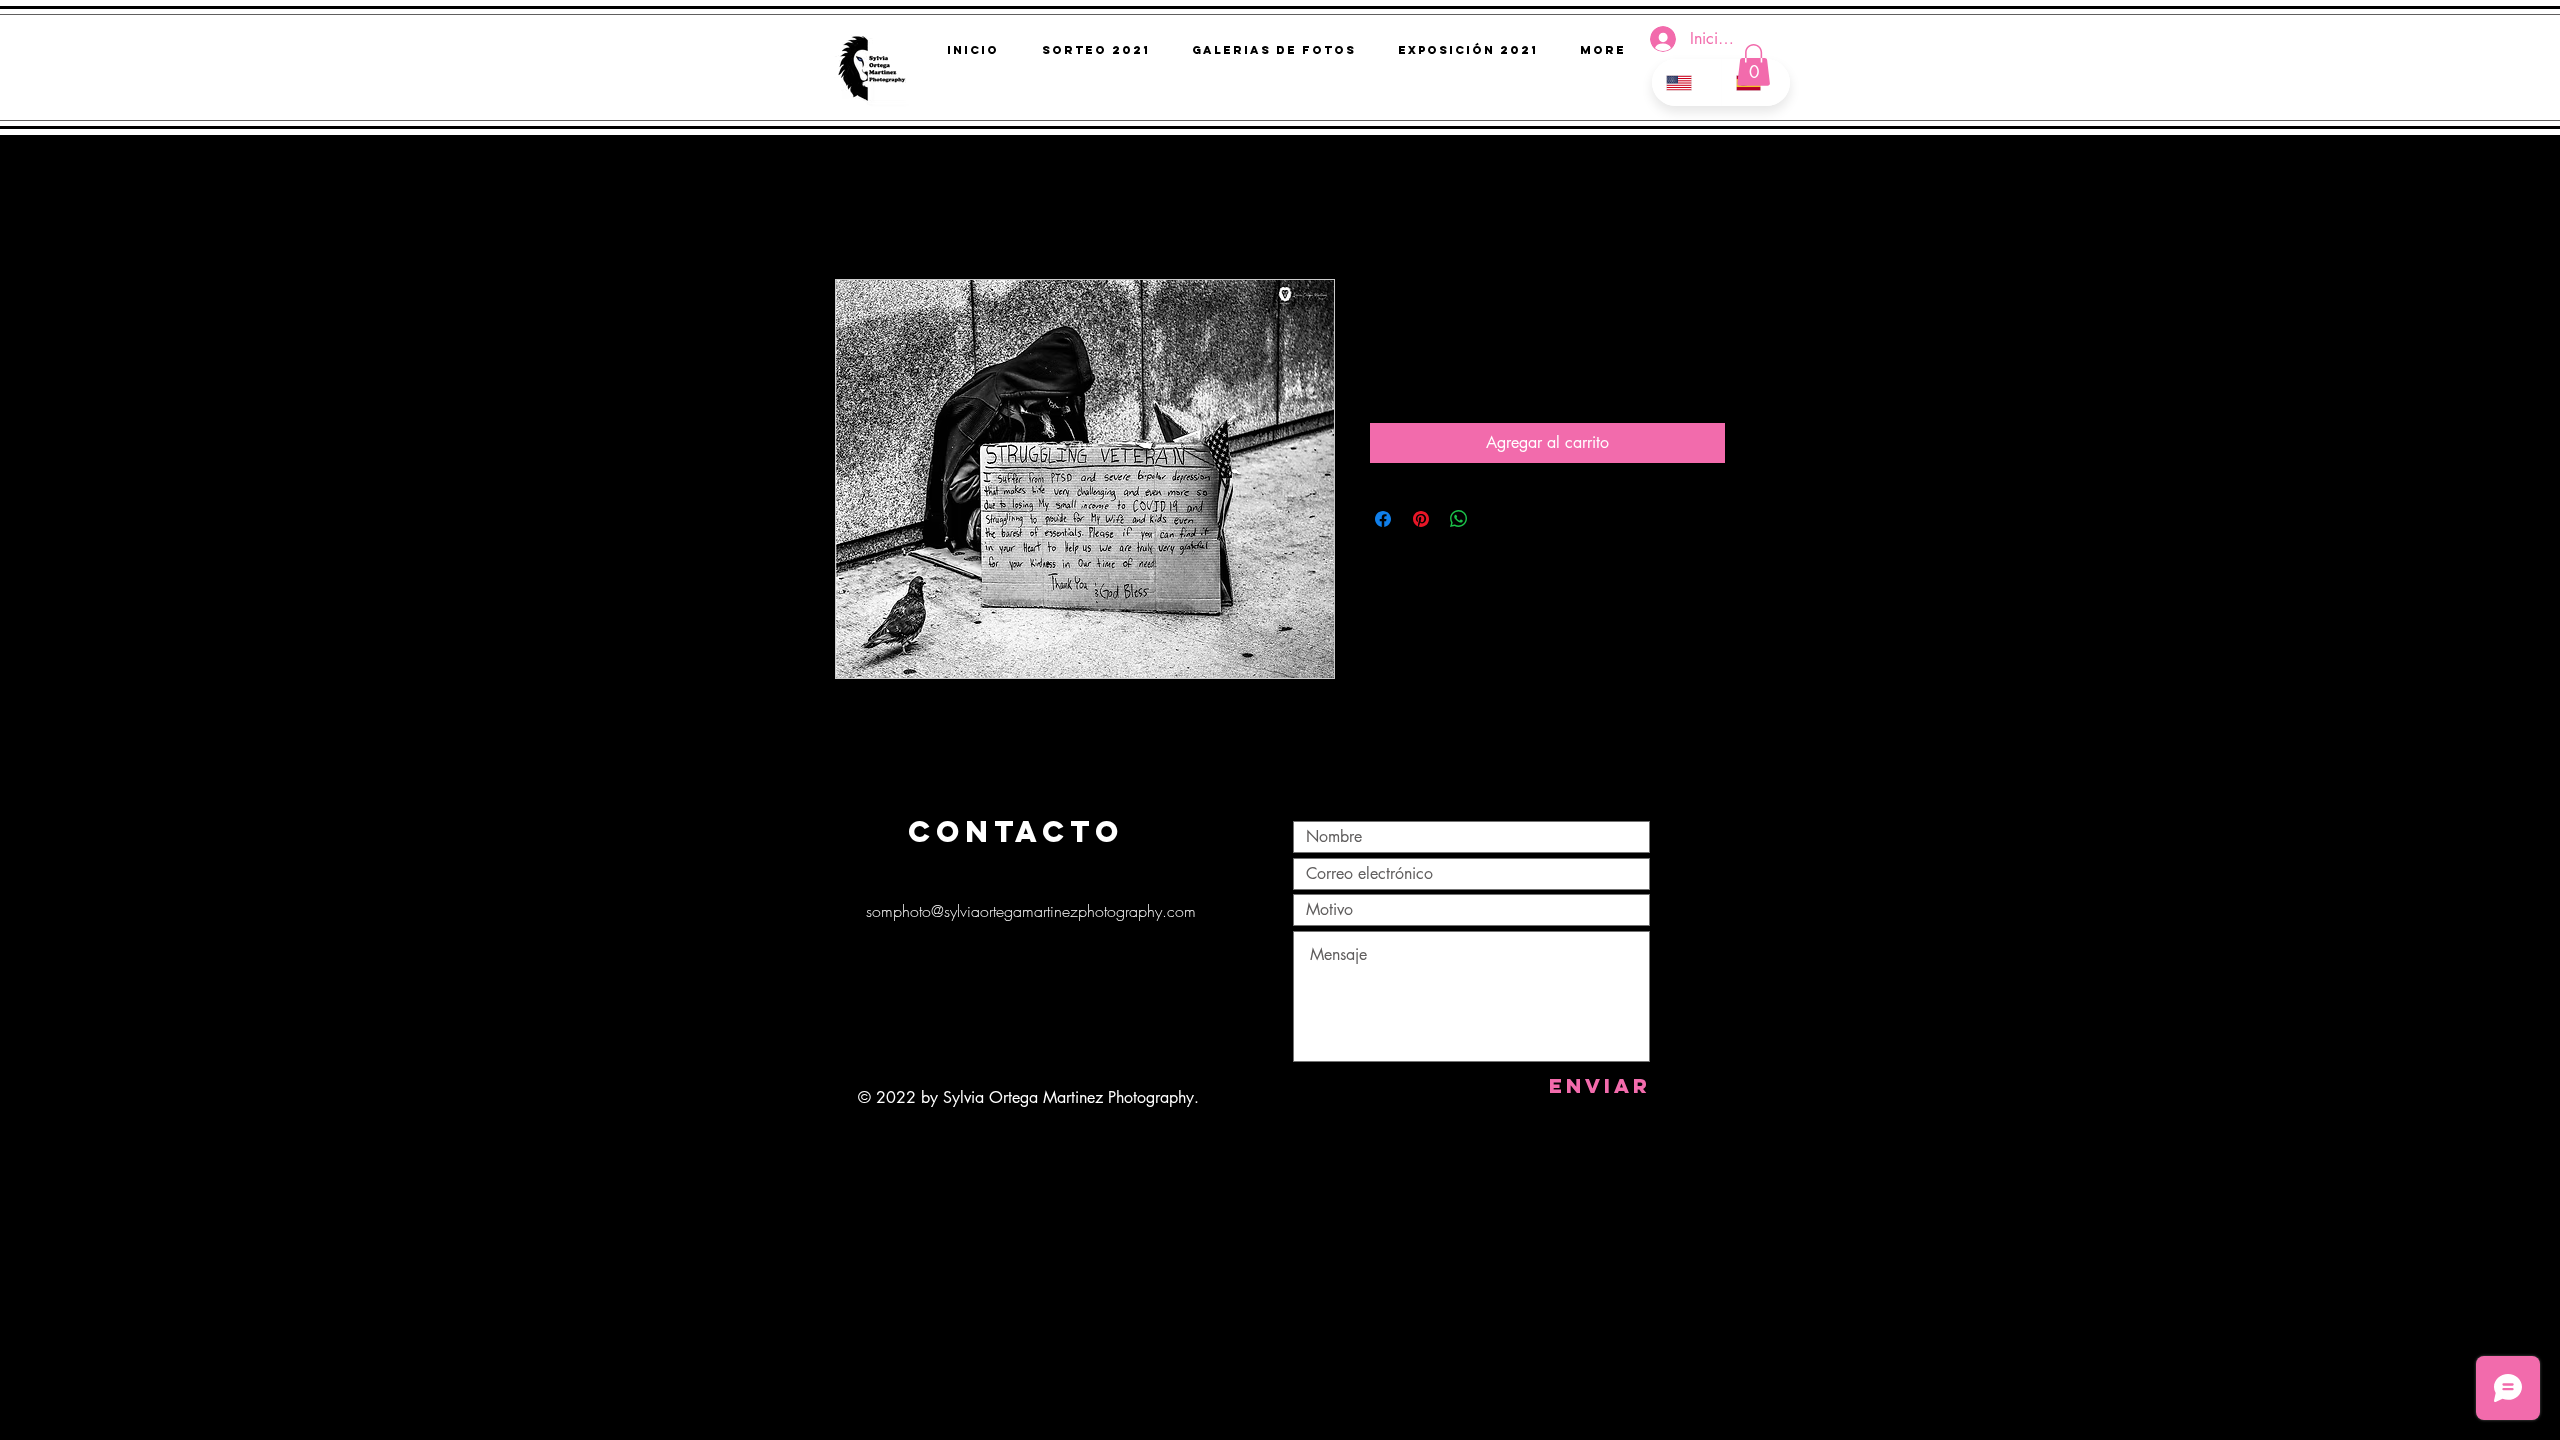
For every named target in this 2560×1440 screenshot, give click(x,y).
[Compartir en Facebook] (1383, 519)
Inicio (853, 206)
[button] (1753, 65)
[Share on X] (1497, 519)
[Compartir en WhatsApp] (1459, 519)
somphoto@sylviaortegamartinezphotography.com (1031, 911)
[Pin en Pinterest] (1421, 519)
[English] (1686, 82)
